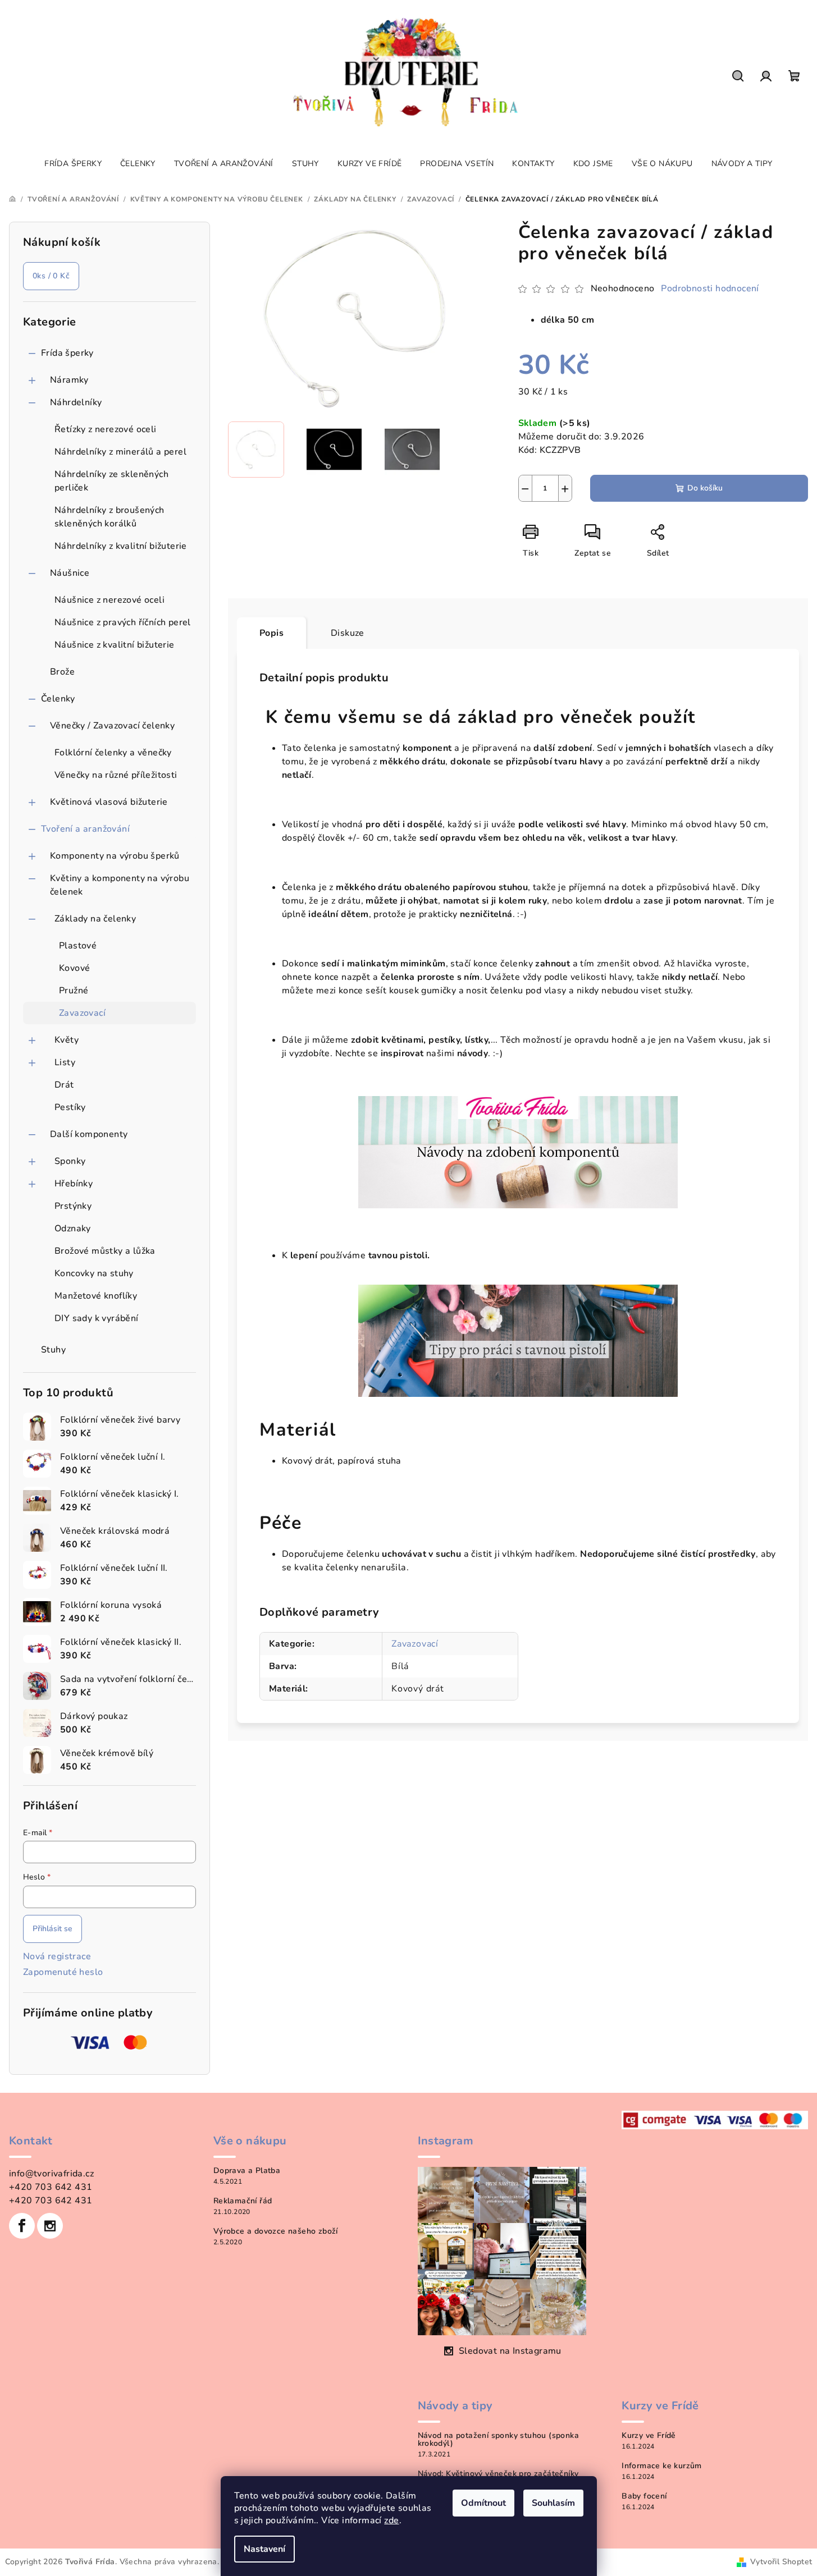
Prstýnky (73, 1206)
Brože (62, 672)
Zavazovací (82, 1013)
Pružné (74, 991)
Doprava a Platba (247, 2171)
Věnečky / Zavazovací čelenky (112, 726)
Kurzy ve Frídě (649, 2436)
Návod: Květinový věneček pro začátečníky (498, 2474)
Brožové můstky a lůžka (105, 1251)
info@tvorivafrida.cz (51, 2174)
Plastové (78, 946)
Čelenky (58, 699)
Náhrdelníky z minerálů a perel (120, 452)
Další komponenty (89, 1134)
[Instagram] (50, 2226)
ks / (51, 276)
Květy (67, 1040)
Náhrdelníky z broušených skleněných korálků (109, 517)
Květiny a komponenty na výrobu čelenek (120, 885)
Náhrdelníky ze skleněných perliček (111, 481)
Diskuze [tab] (348, 633)
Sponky (70, 1161)
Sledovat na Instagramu (510, 2351)
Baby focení (644, 2496)
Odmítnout (483, 2503)
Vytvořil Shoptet (781, 2562)
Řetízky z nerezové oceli (106, 429)
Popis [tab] (271, 633)
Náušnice (70, 573)
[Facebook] (22, 2226)
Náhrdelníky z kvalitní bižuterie (121, 546)
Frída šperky (67, 353)
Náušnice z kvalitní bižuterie (115, 645)
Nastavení (264, 2549)
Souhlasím (553, 2503)
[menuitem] (73, 164)
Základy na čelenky (95, 919)
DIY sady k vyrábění (97, 1318)
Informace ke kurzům (662, 2466)
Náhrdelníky (76, 402)
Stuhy (53, 1350)
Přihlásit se (53, 1929)
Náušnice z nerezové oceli (109, 600)
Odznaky (73, 1229)
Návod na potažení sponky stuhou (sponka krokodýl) (499, 2440)
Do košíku (705, 488)
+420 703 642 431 (51, 2187)
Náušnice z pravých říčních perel (123, 622)
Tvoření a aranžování (85, 829)
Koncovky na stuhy (94, 1273)
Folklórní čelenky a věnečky (113, 753)
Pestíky (70, 1107)
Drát (64, 1085)
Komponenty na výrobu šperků (115, 856)
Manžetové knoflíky (96, 1296)
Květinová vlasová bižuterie (109, 802)
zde (391, 2520)
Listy (65, 1062)
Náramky (69, 380)
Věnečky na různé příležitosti (116, 775)
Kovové (74, 968)
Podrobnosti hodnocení (710, 288)
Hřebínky (74, 1184)
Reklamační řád (243, 2201)
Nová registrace (57, 1956)
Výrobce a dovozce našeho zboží (276, 2231)
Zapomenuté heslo (63, 1972)
